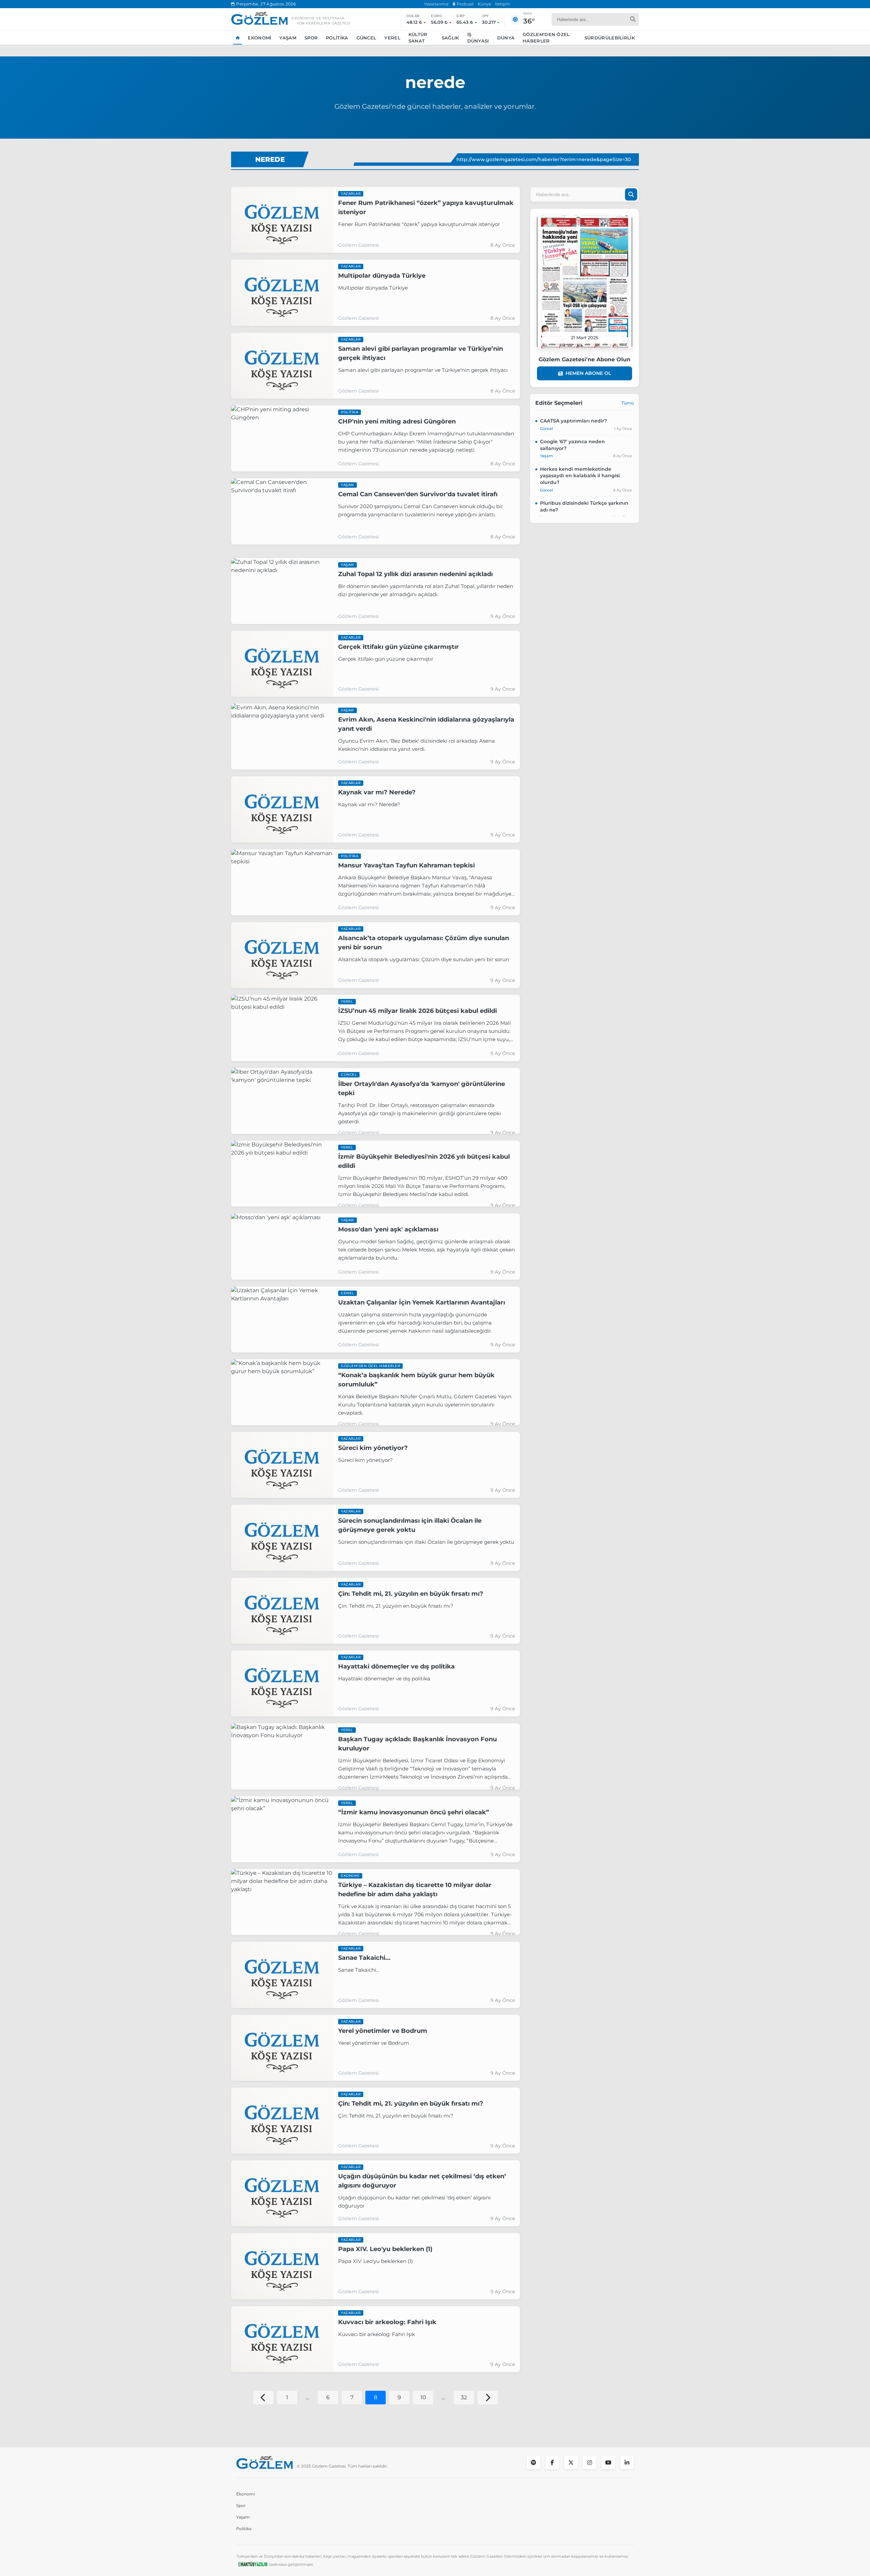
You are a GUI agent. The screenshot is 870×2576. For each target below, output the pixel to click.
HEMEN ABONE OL (588, 373)
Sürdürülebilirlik (610, 38)
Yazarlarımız (436, 4)
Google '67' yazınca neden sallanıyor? (572, 445)
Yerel (392, 38)
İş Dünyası (478, 38)
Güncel (367, 38)
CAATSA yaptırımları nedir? (573, 421)
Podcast (465, 4)
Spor (311, 38)
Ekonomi (259, 38)
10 (423, 2397)
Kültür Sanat (418, 38)
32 (464, 2397)
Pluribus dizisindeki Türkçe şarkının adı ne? (584, 506)
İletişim (503, 4)
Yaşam (288, 38)
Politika (337, 38)
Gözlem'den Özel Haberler (546, 38)
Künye (484, 4)
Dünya (506, 38)
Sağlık (450, 38)
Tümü (628, 403)
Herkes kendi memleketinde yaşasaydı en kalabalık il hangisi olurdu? (580, 476)
